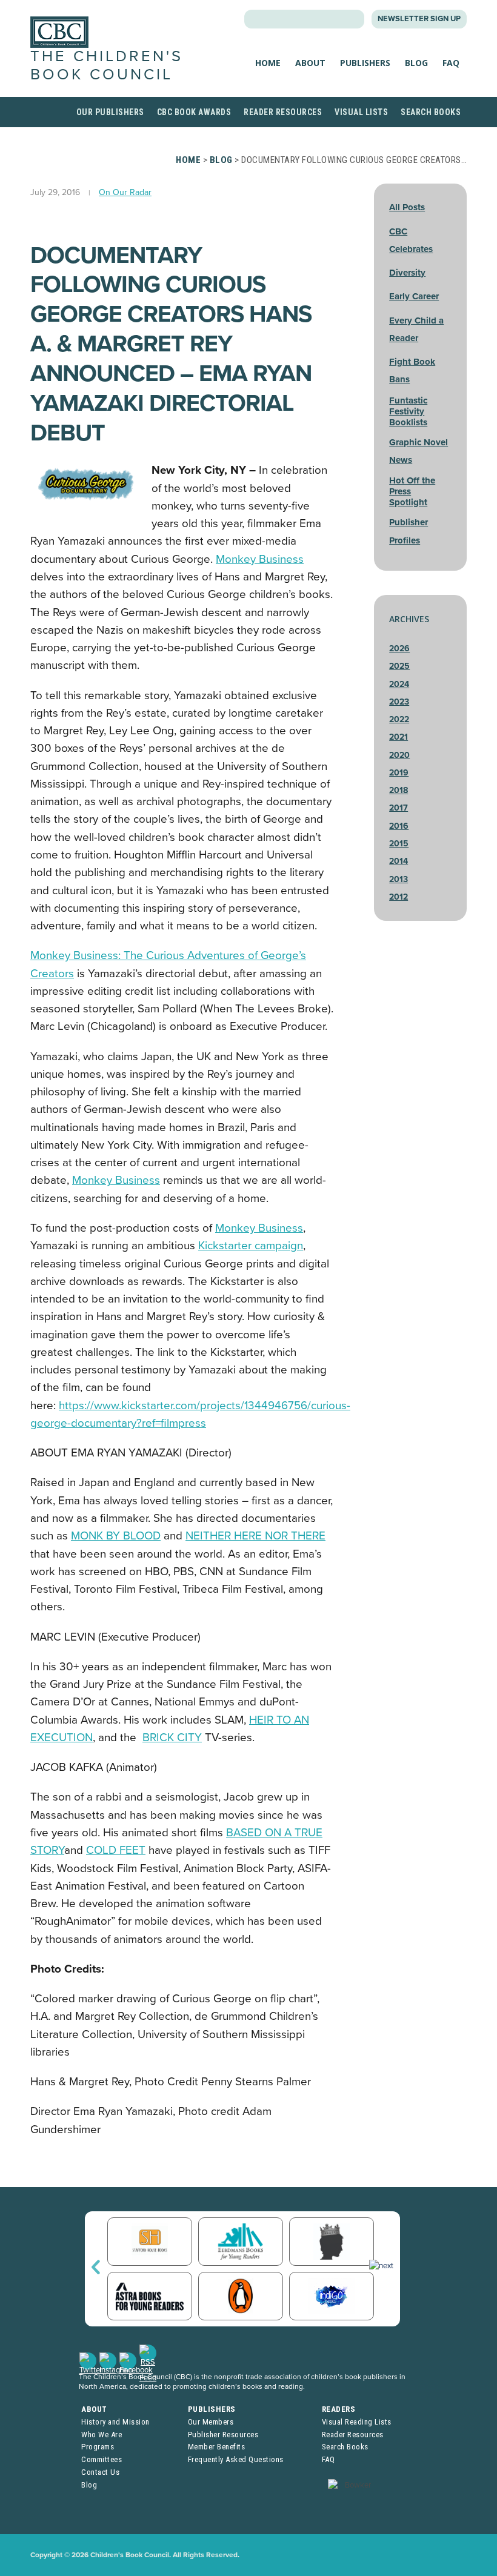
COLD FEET (116, 1850)
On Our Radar (125, 192)
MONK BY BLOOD (116, 1536)
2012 (399, 897)
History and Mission (115, 2422)
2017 (399, 808)
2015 (399, 844)
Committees (102, 2459)
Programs (98, 2447)
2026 (399, 649)
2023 (399, 702)
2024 (399, 684)
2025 (399, 666)
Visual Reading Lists (357, 2422)
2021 (399, 737)
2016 (399, 826)
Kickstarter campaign (251, 1246)
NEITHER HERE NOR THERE (255, 1536)
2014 (399, 861)
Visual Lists (361, 112)
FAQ (451, 63)
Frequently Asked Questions (236, 2459)
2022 (399, 719)
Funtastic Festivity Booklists (408, 411)
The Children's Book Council (107, 65)
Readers (339, 2409)
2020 (399, 755)
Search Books (431, 112)
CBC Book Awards (194, 112)
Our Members (211, 2422)
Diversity (407, 273)
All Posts (407, 207)
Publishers (365, 63)
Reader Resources (283, 112)
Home (268, 63)
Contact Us (100, 2472)
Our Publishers (110, 112)
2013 (399, 879)
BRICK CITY (172, 1738)
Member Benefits (217, 2447)
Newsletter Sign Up (419, 19)
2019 (399, 773)
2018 (399, 790)
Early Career (414, 296)
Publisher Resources (223, 2435)
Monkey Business (260, 559)
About (310, 63)
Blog (416, 63)
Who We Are (102, 2435)
